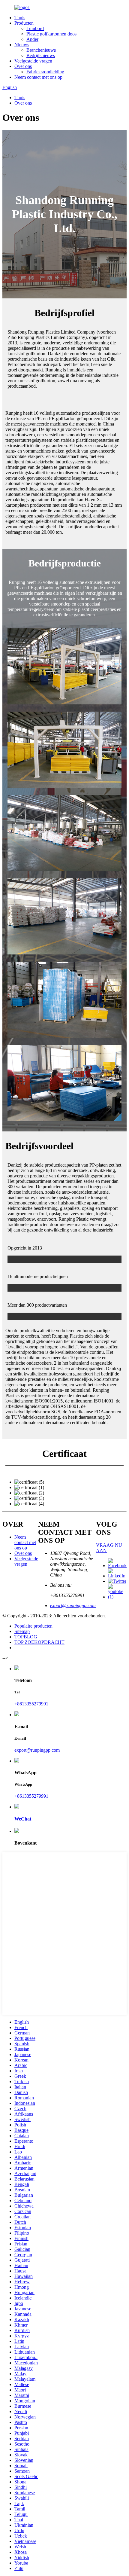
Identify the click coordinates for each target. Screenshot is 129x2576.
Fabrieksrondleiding (45, 72)
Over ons (23, 66)
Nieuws (22, 45)
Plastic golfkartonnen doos (51, 34)
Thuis (20, 18)
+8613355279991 (31, 1704)
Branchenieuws (41, 50)
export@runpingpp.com (73, 1605)
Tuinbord (35, 28)
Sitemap (22, 1631)
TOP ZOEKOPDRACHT (39, 1642)
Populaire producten (33, 1626)
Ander (32, 39)
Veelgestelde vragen (33, 61)
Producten (24, 23)
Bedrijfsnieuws (41, 55)
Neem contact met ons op (38, 77)
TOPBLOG (26, 1637)
